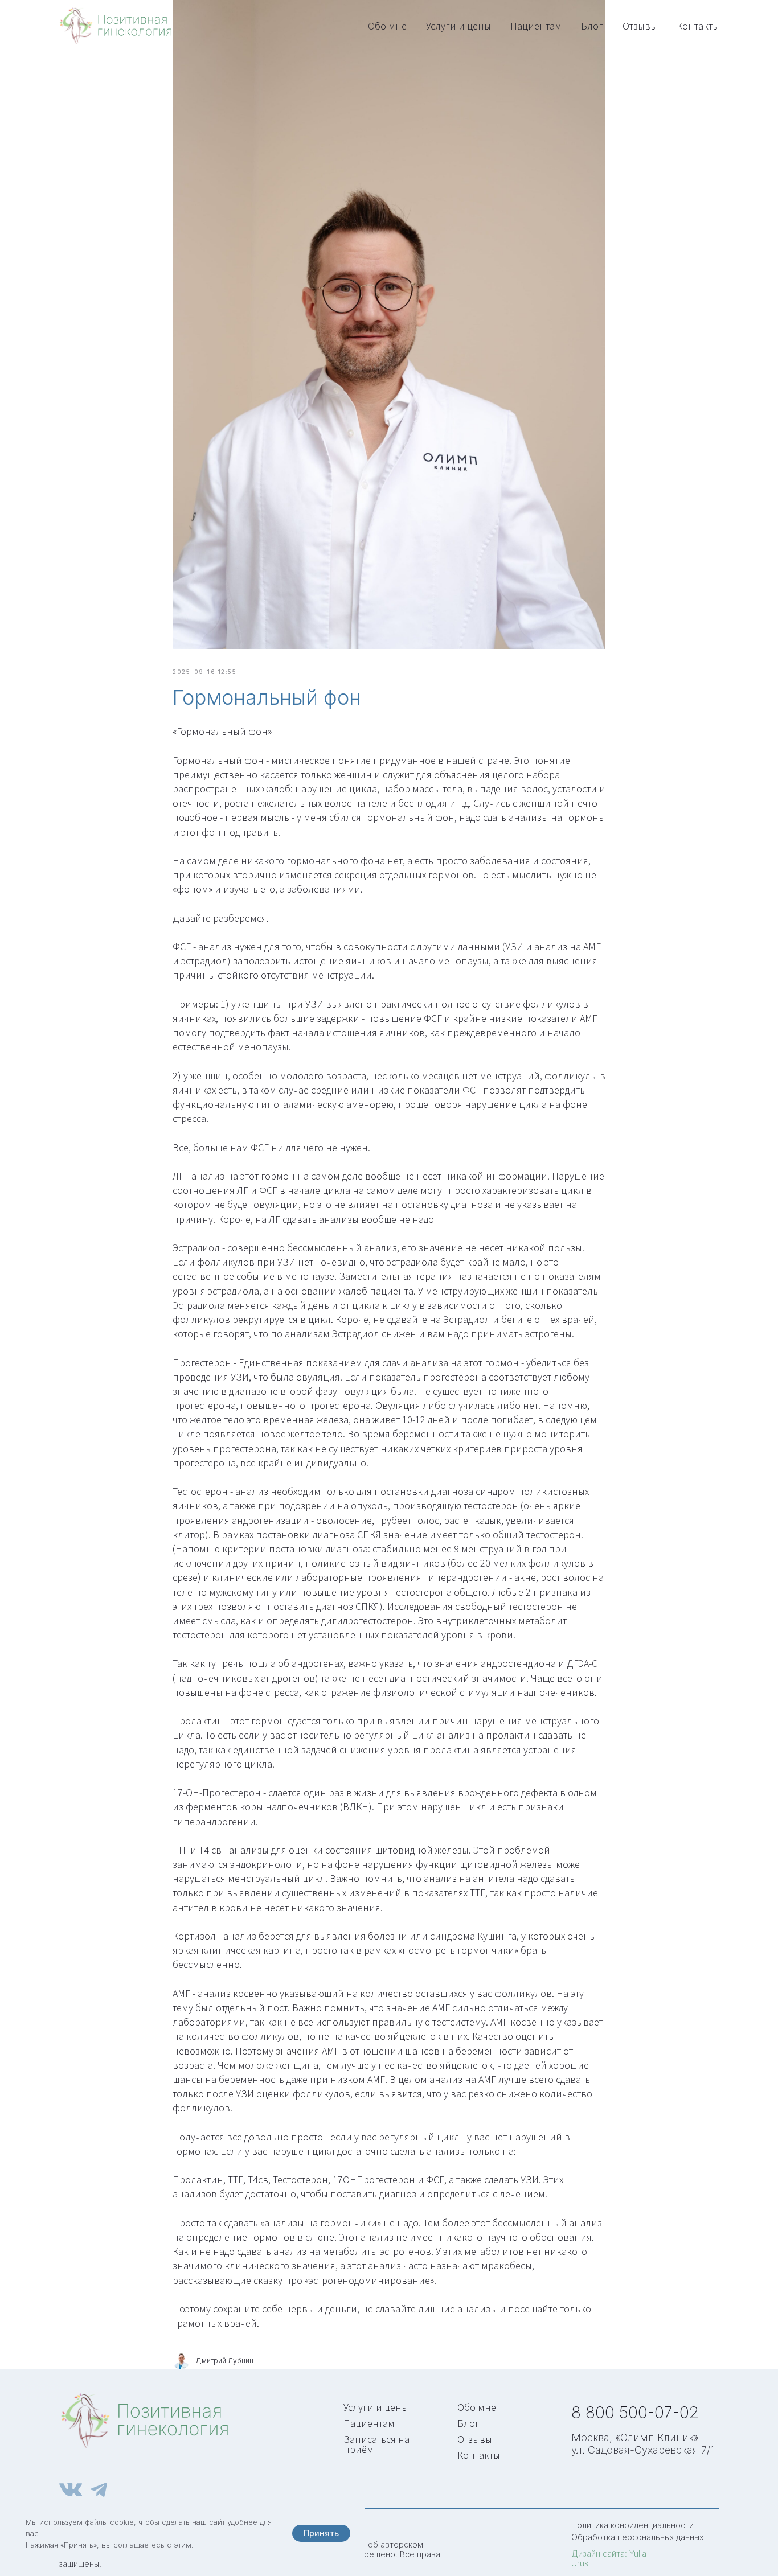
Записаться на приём (376, 2444)
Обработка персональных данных (637, 2537)
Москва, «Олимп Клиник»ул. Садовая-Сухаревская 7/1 (643, 2444)
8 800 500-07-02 (635, 2413)
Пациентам (536, 26)
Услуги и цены (458, 26)
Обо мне (387, 26)
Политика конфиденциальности (632, 2525)
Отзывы (640, 26)
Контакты (698, 26)
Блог (592, 26)
